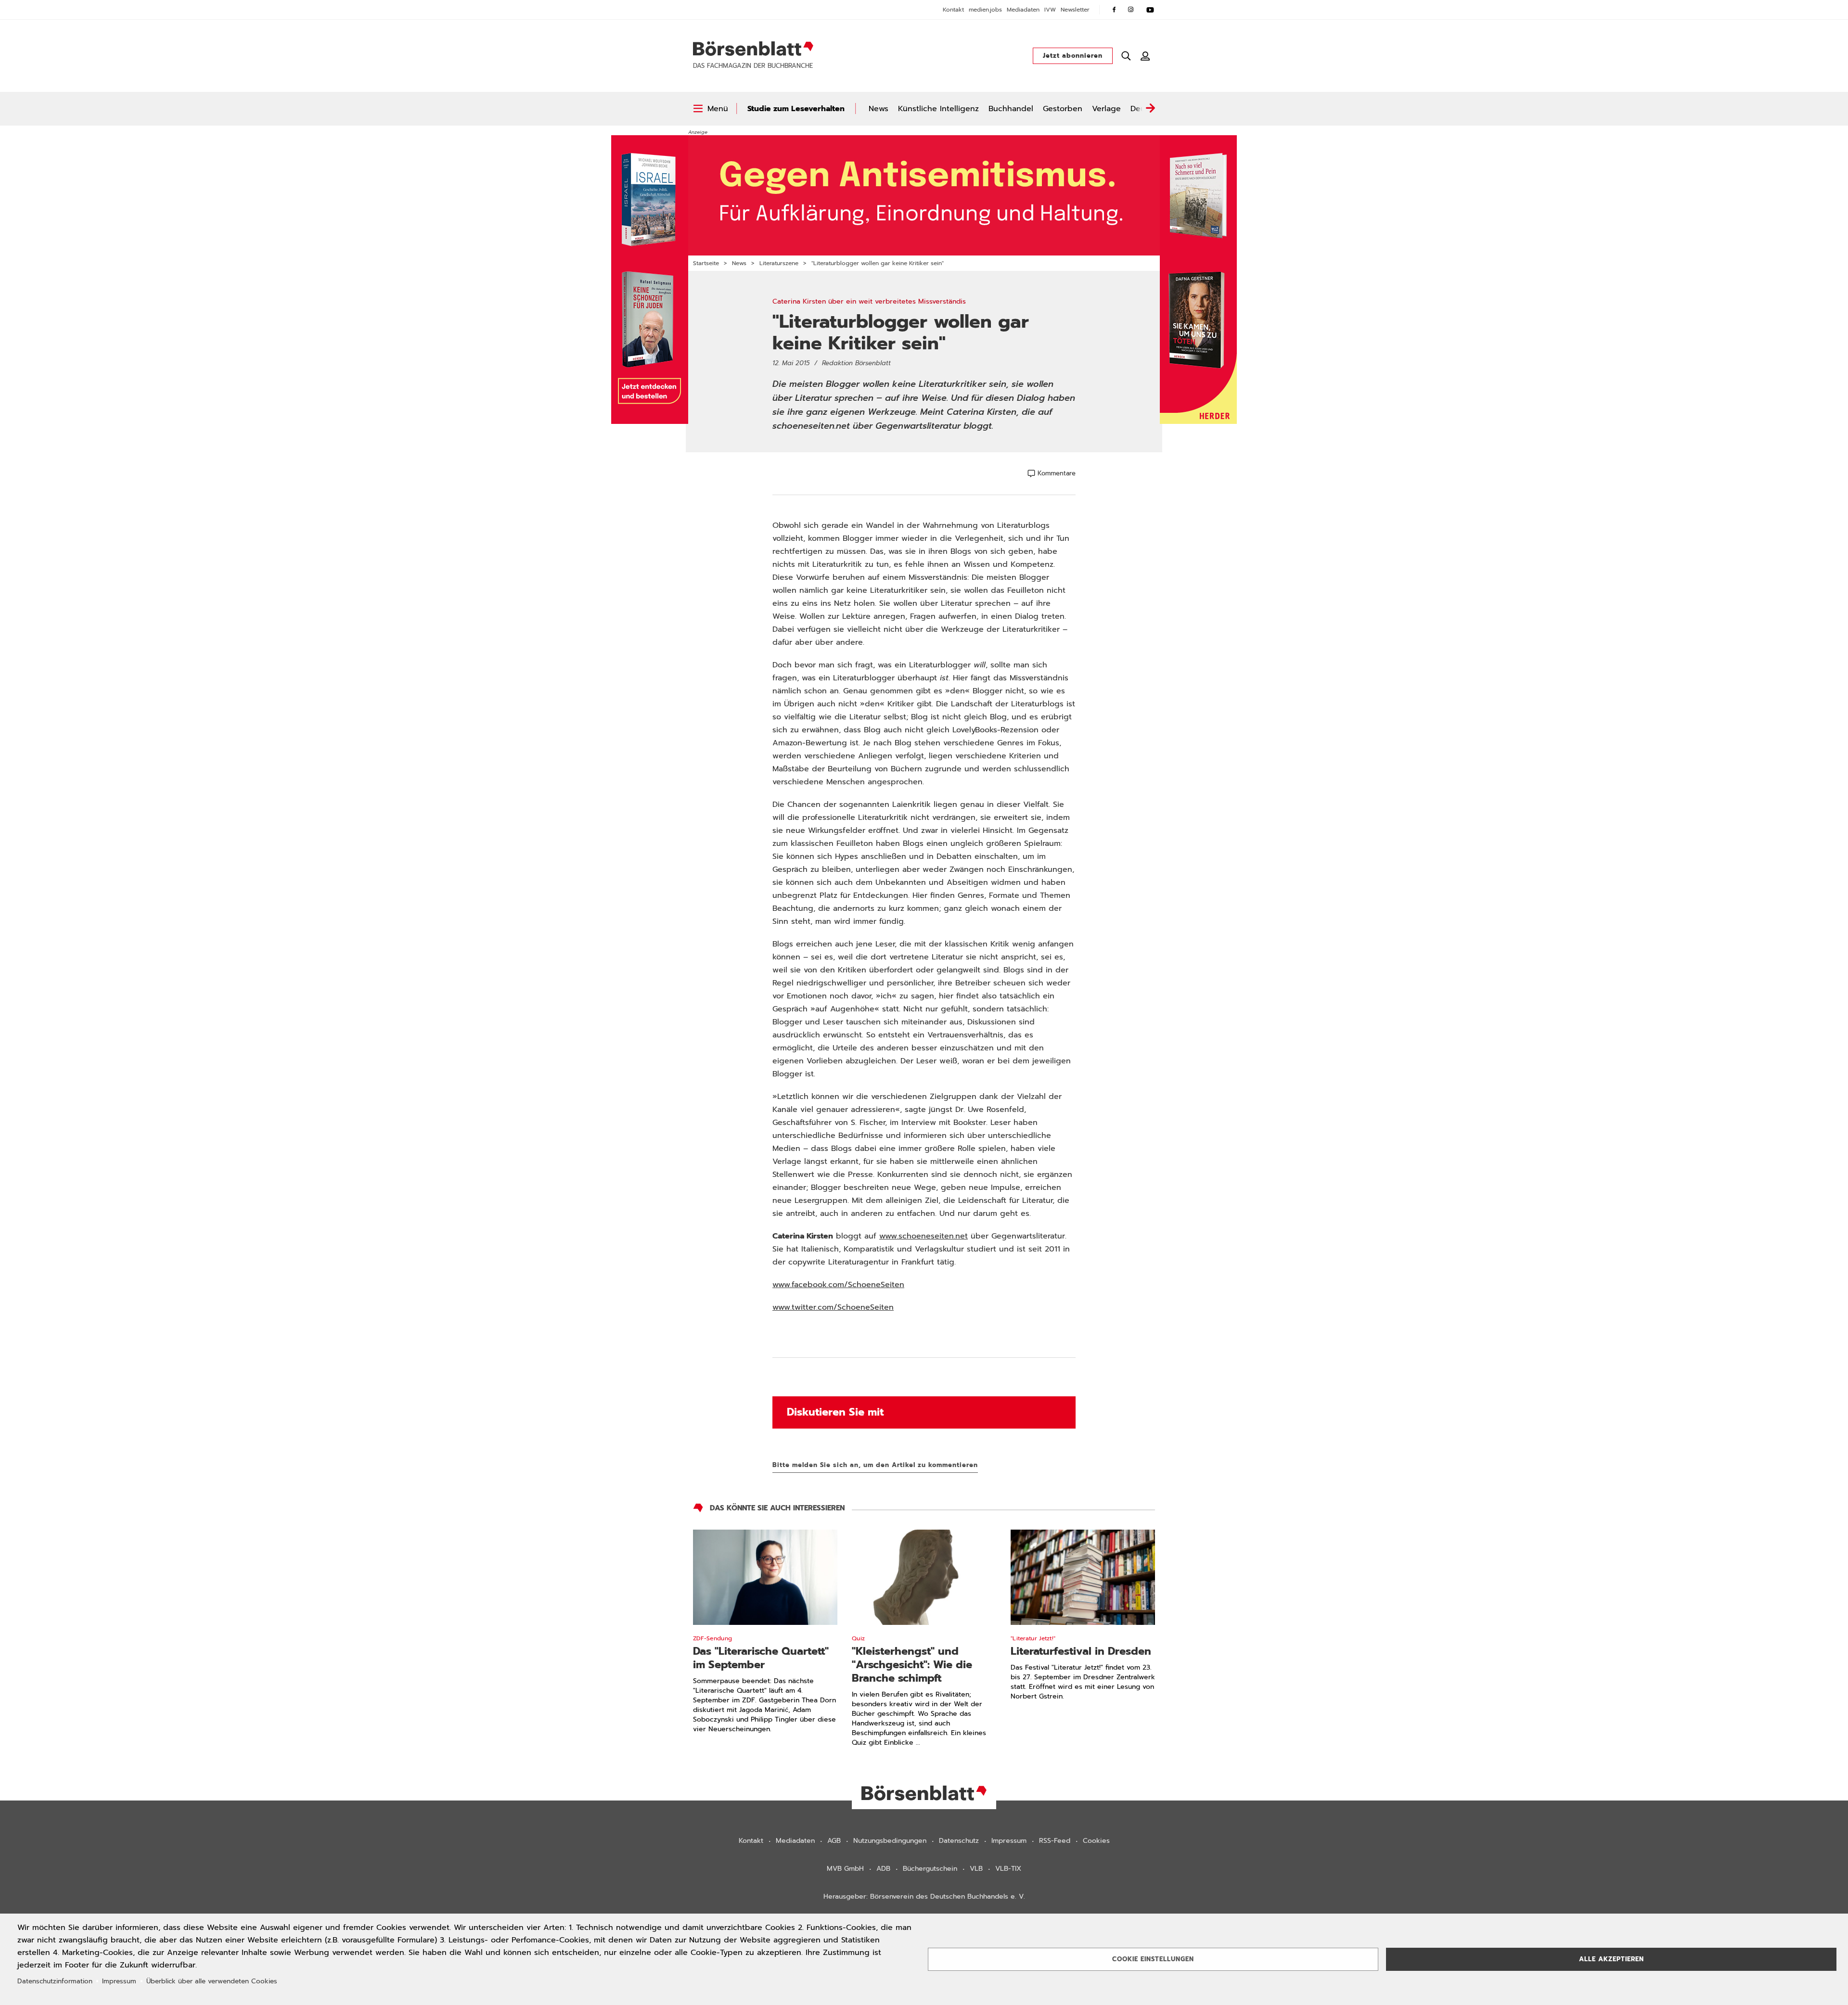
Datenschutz (959, 1841)
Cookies (1096, 1841)
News (879, 109)
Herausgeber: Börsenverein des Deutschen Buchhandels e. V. (924, 1896)
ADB (883, 1869)
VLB (976, 1869)
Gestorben (1063, 109)
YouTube (1150, 10)
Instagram (1131, 10)
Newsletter (1075, 10)
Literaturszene (779, 263)
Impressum (1009, 1841)
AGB (834, 1841)
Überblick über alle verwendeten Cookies (212, 1981)
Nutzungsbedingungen (890, 1841)
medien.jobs (985, 10)
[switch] (711, 109)
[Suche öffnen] (1126, 56)
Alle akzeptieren (1611, 1959)
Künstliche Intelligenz (938, 109)
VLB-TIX (1008, 1869)
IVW (1050, 10)
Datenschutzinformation (55, 1981)
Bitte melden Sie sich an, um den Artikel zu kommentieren (875, 1465)
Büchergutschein (930, 1869)
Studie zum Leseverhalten (796, 109)
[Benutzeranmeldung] (1145, 56)
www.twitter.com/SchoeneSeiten (833, 1307)
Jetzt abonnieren (1073, 56)
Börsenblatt (753, 49)
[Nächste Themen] (1150, 109)
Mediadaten (1023, 10)
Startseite (706, 263)
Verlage (1106, 109)
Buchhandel (1011, 109)
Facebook (1114, 10)
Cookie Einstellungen (1153, 1959)
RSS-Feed (1055, 1841)
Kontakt (953, 10)
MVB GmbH (845, 1869)
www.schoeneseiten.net (924, 1236)
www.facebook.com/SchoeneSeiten (838, 1285)
